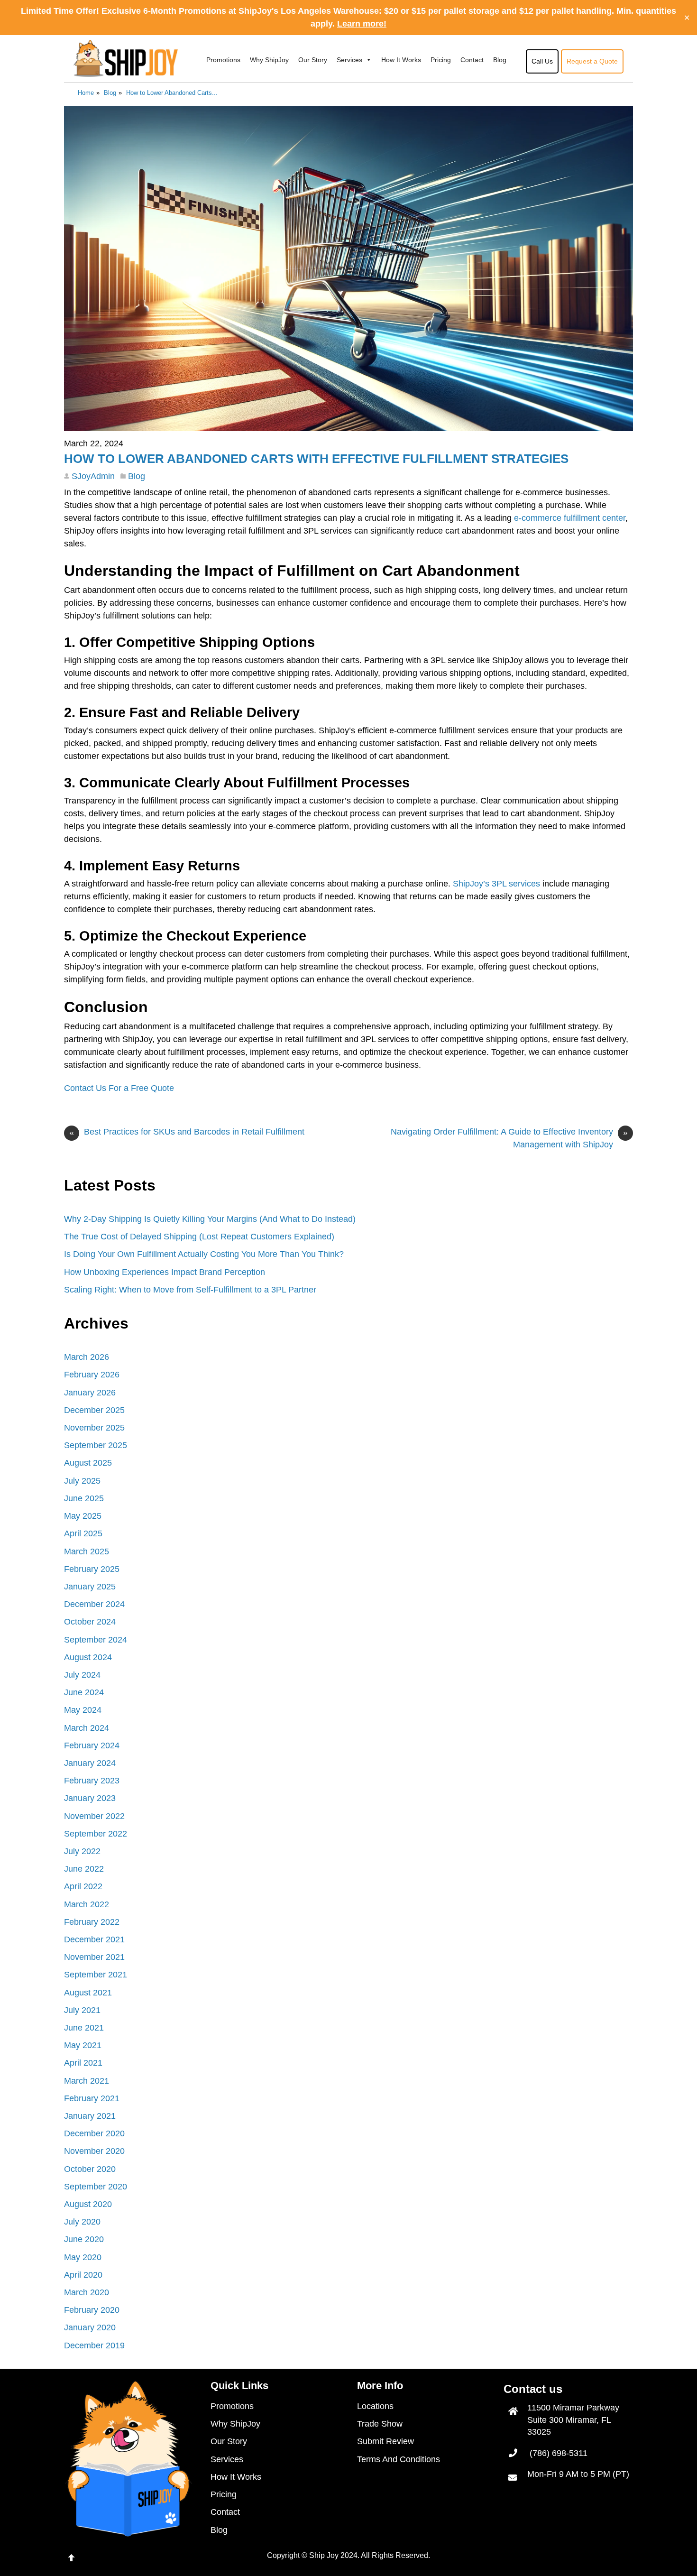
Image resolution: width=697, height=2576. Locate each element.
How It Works (401, 60)
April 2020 (83, 2275)
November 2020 (94, 2151)
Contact (472, 60)
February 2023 (92, 1781)
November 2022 (94, 1816)
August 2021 (88, 1993)
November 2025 (94, 1428)
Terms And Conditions (399, 2459)
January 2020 (90, 2327)
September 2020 (96, 2187)
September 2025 (96, 1445)
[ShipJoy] (126, 71)
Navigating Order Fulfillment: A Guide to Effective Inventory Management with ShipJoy (509, 1138)
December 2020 (94, 2133)
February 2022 (92, 1922)
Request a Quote (592, 61)
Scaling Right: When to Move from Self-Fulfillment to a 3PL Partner (190, 1290)
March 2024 (87, 1728)
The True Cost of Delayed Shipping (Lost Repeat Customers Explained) (199, 1237)
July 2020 (82, 2222)
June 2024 (84, 1692)
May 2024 (83, 1710)
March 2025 (87, 1551)
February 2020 (92, 2310)
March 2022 (87, 1904)
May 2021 (83, 2045)
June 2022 (84, 1869)
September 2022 (96, 1834)
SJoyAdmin (93, 476)
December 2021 (94, 1939)
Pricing (441, 60)
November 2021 (94, 1957)
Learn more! (362, 24)
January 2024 (90, 1763)
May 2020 (83, 2257)
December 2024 (94, 1604)
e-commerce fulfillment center (570, 518)
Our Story (313, 60)
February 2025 (92, 1569)
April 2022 (83, 1886)
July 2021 (82, 2010)
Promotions (223, 60)
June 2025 (84, 1498)
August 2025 (88, 1463)
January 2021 (90, 2116)
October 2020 (90, 2169)
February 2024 (92, 1745)
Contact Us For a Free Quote (119, 1088)
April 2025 (83, 1533)
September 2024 (96, 1640)
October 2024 (90, 1622)
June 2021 (84, 2028)
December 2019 (94, 2345)
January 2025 (90, 1587)
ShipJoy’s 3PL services (496, 884)
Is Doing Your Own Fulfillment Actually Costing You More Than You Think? (204, 1254)
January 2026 (90, 1393)
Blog (500, 60)
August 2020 (88, 2204)
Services (349, 60)
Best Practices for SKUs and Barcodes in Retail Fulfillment (187, 1132)
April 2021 (83, 2063)
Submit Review (385, 2441)
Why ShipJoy (269, 60)
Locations (375, 2406)
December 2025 (94, 1410)
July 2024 (82, 1675)
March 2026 (87, 1357)
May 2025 (83, 1516)
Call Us (542, 61)
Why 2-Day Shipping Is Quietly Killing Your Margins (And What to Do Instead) (210, 1219)
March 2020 (87, 2292)
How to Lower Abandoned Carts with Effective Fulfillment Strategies (316, 459)
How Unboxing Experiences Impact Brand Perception (165, 1272)
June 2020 (84, 2239)
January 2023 (90, 1798)
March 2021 (87, 2081)
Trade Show (380, 2424)
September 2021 (96, 1975)
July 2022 (82, 1851)
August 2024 (88, 1657)
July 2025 (82, 1481)
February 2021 (92, 2098)
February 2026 (92, 1375)
